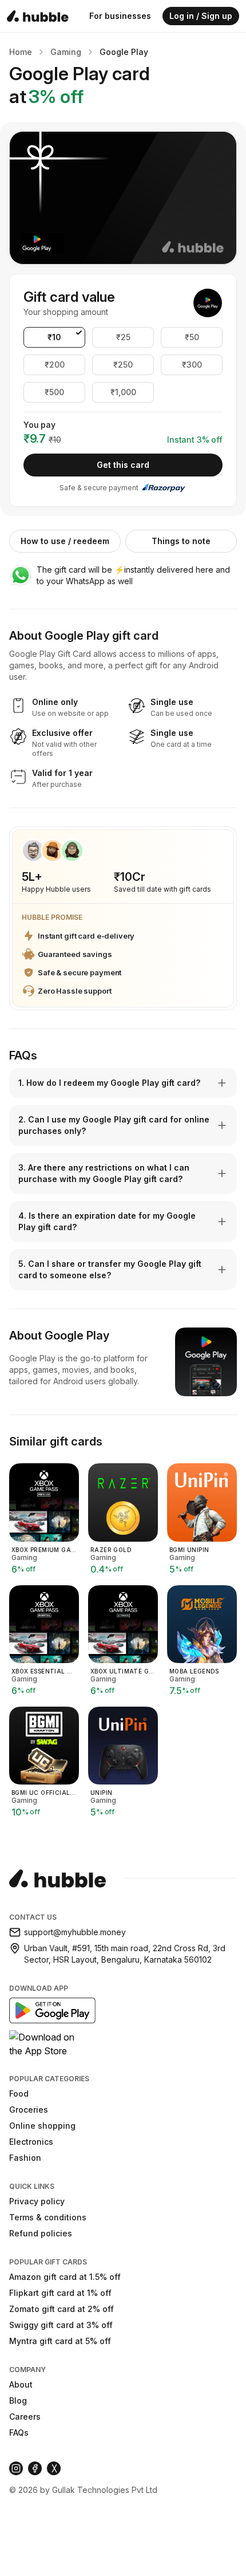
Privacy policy (37, 2201)
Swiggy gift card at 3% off (61, 2325)
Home (21, 52)
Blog (18, 2400)
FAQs (19, 2433)
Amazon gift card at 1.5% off (65, 2277)
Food (19, 2094)
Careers (25, 2417)
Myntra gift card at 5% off (60, 2341)
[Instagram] (16, 2468)
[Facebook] (35, 2468)
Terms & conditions (48, 2217)
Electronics (31, 2142)
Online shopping (42, 2126)
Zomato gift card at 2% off (61, 2309)
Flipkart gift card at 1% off (60, 2293)
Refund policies (41, 2233)
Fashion (25, 2158)
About (21, 2384)
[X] (54, 2468)
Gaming (66, 52)
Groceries (29, 2110)
